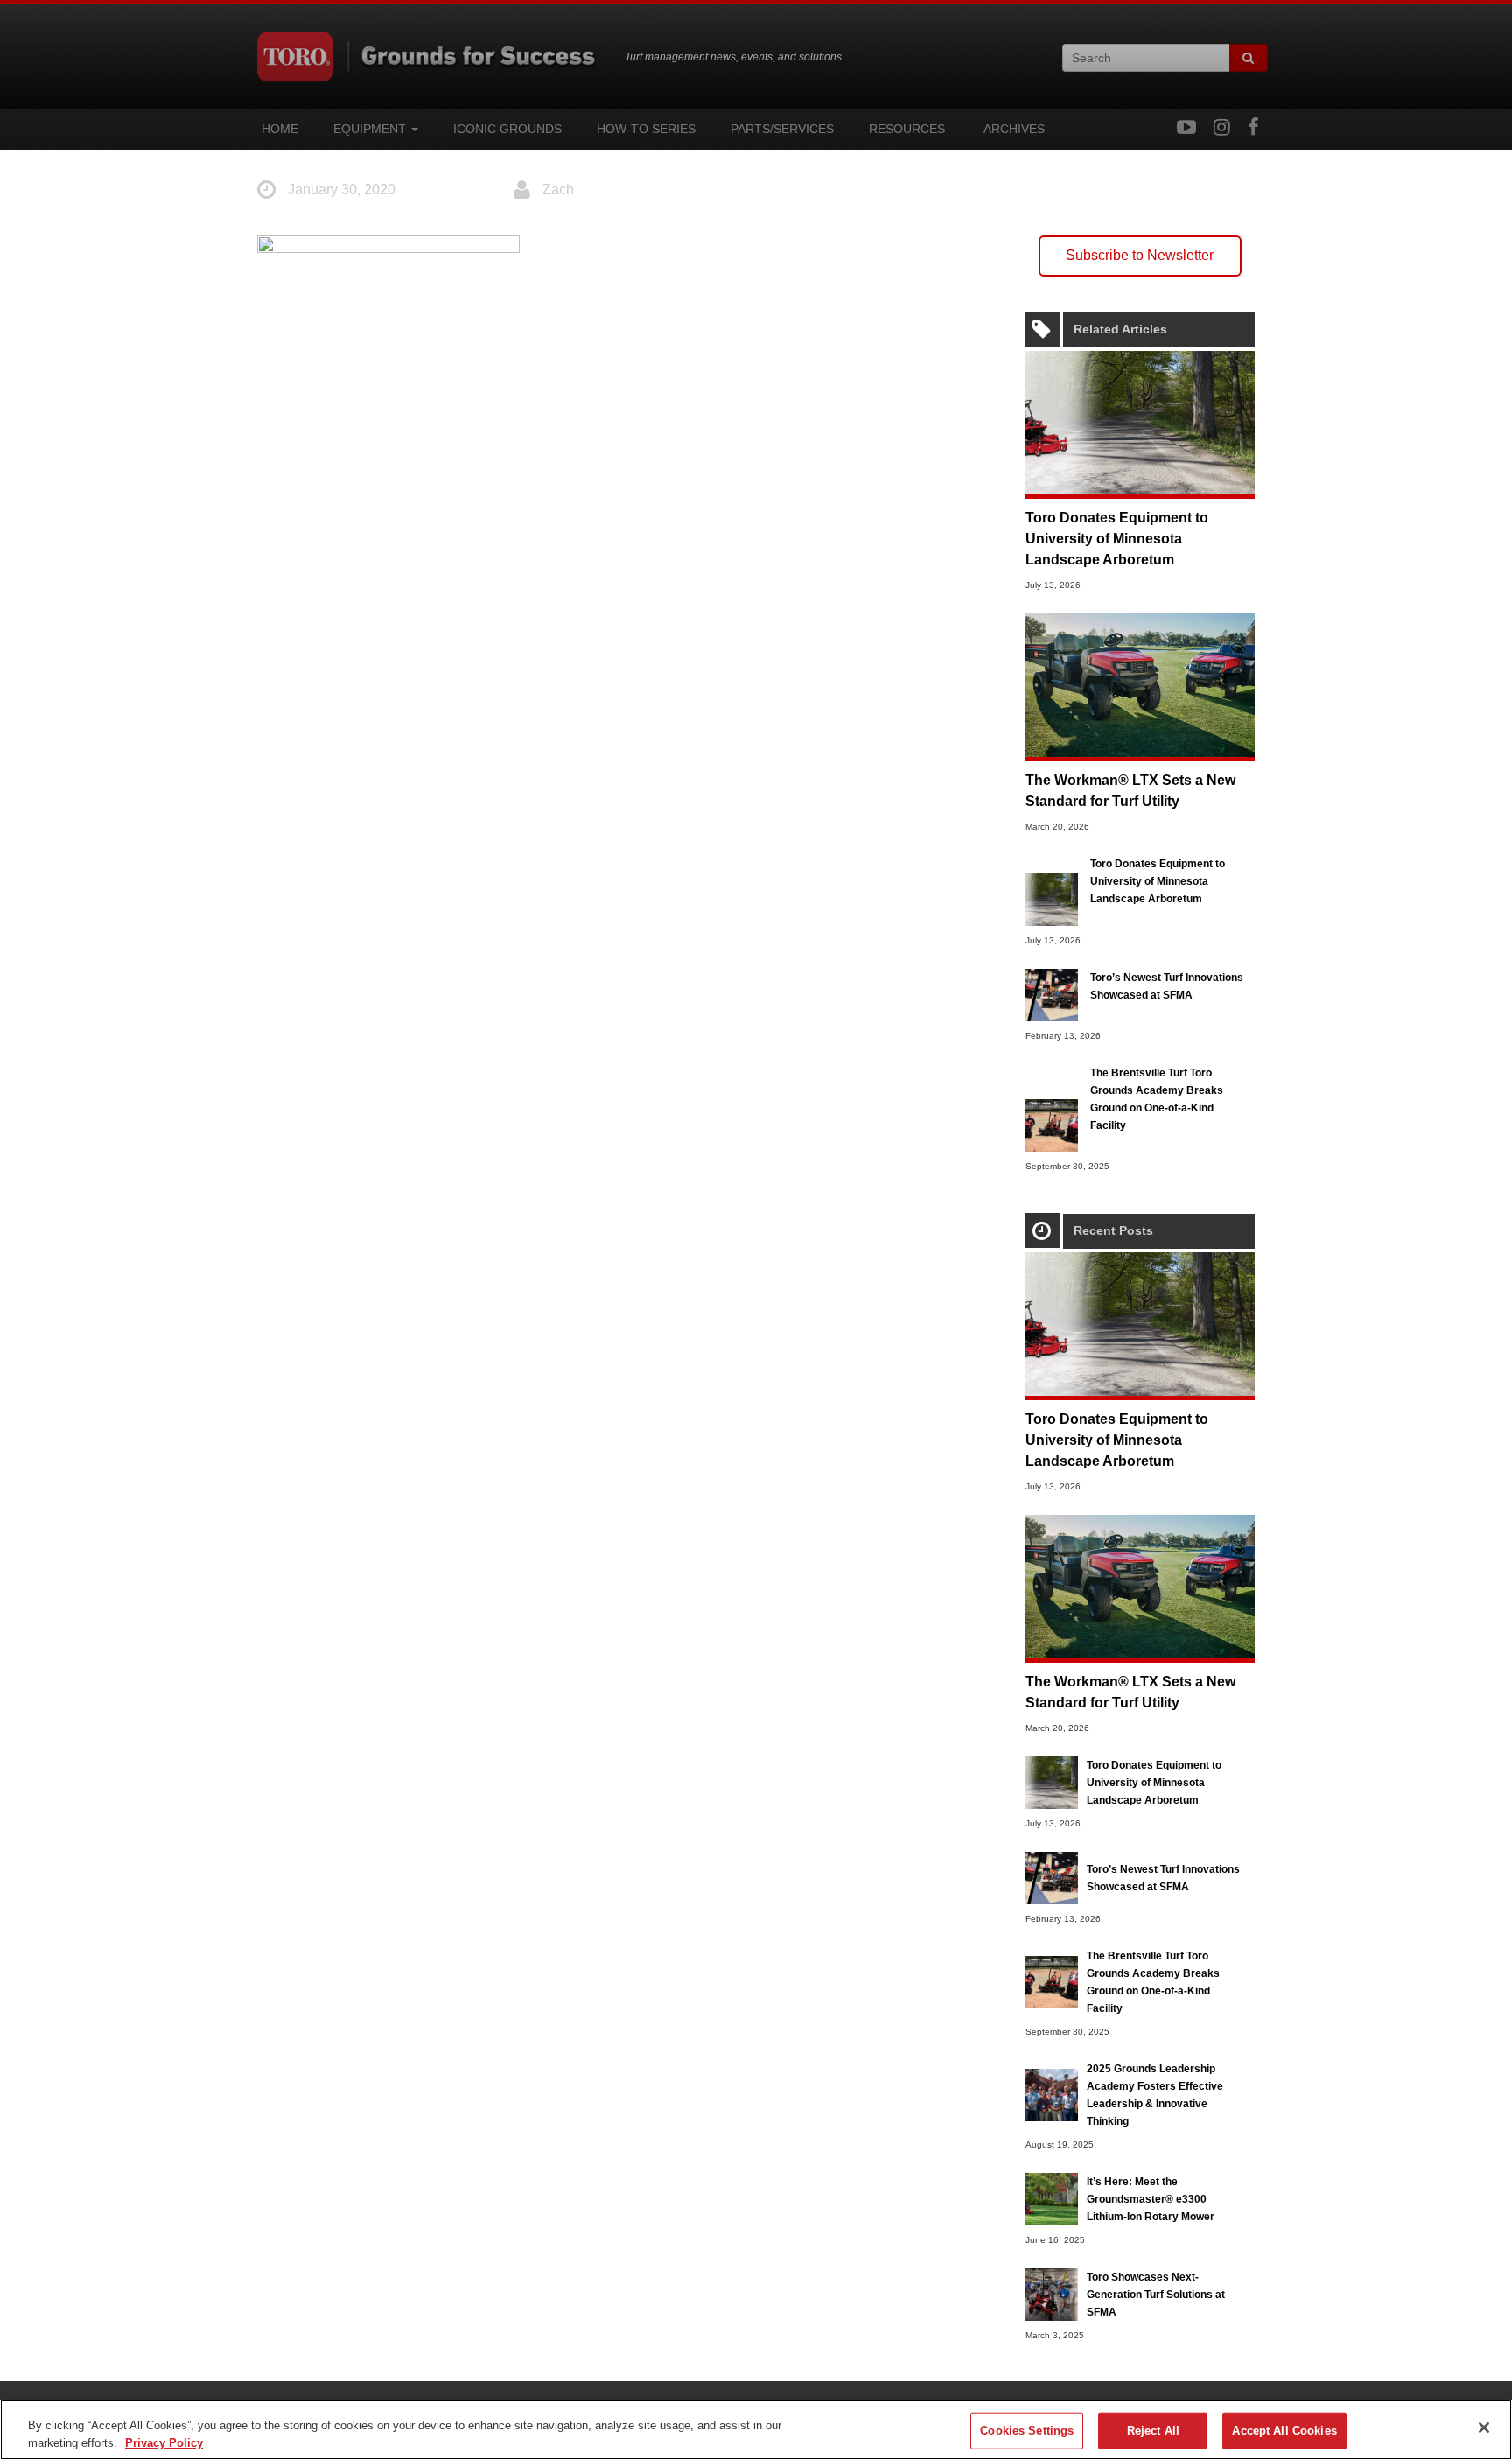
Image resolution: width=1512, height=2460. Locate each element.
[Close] (1484, 2428)
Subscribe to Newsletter (1140, 255)
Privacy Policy (164, 2442)
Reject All (1153, 2431)
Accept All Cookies (1284, 2431)
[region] (756, 2430)
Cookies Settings (1027, 2431)
